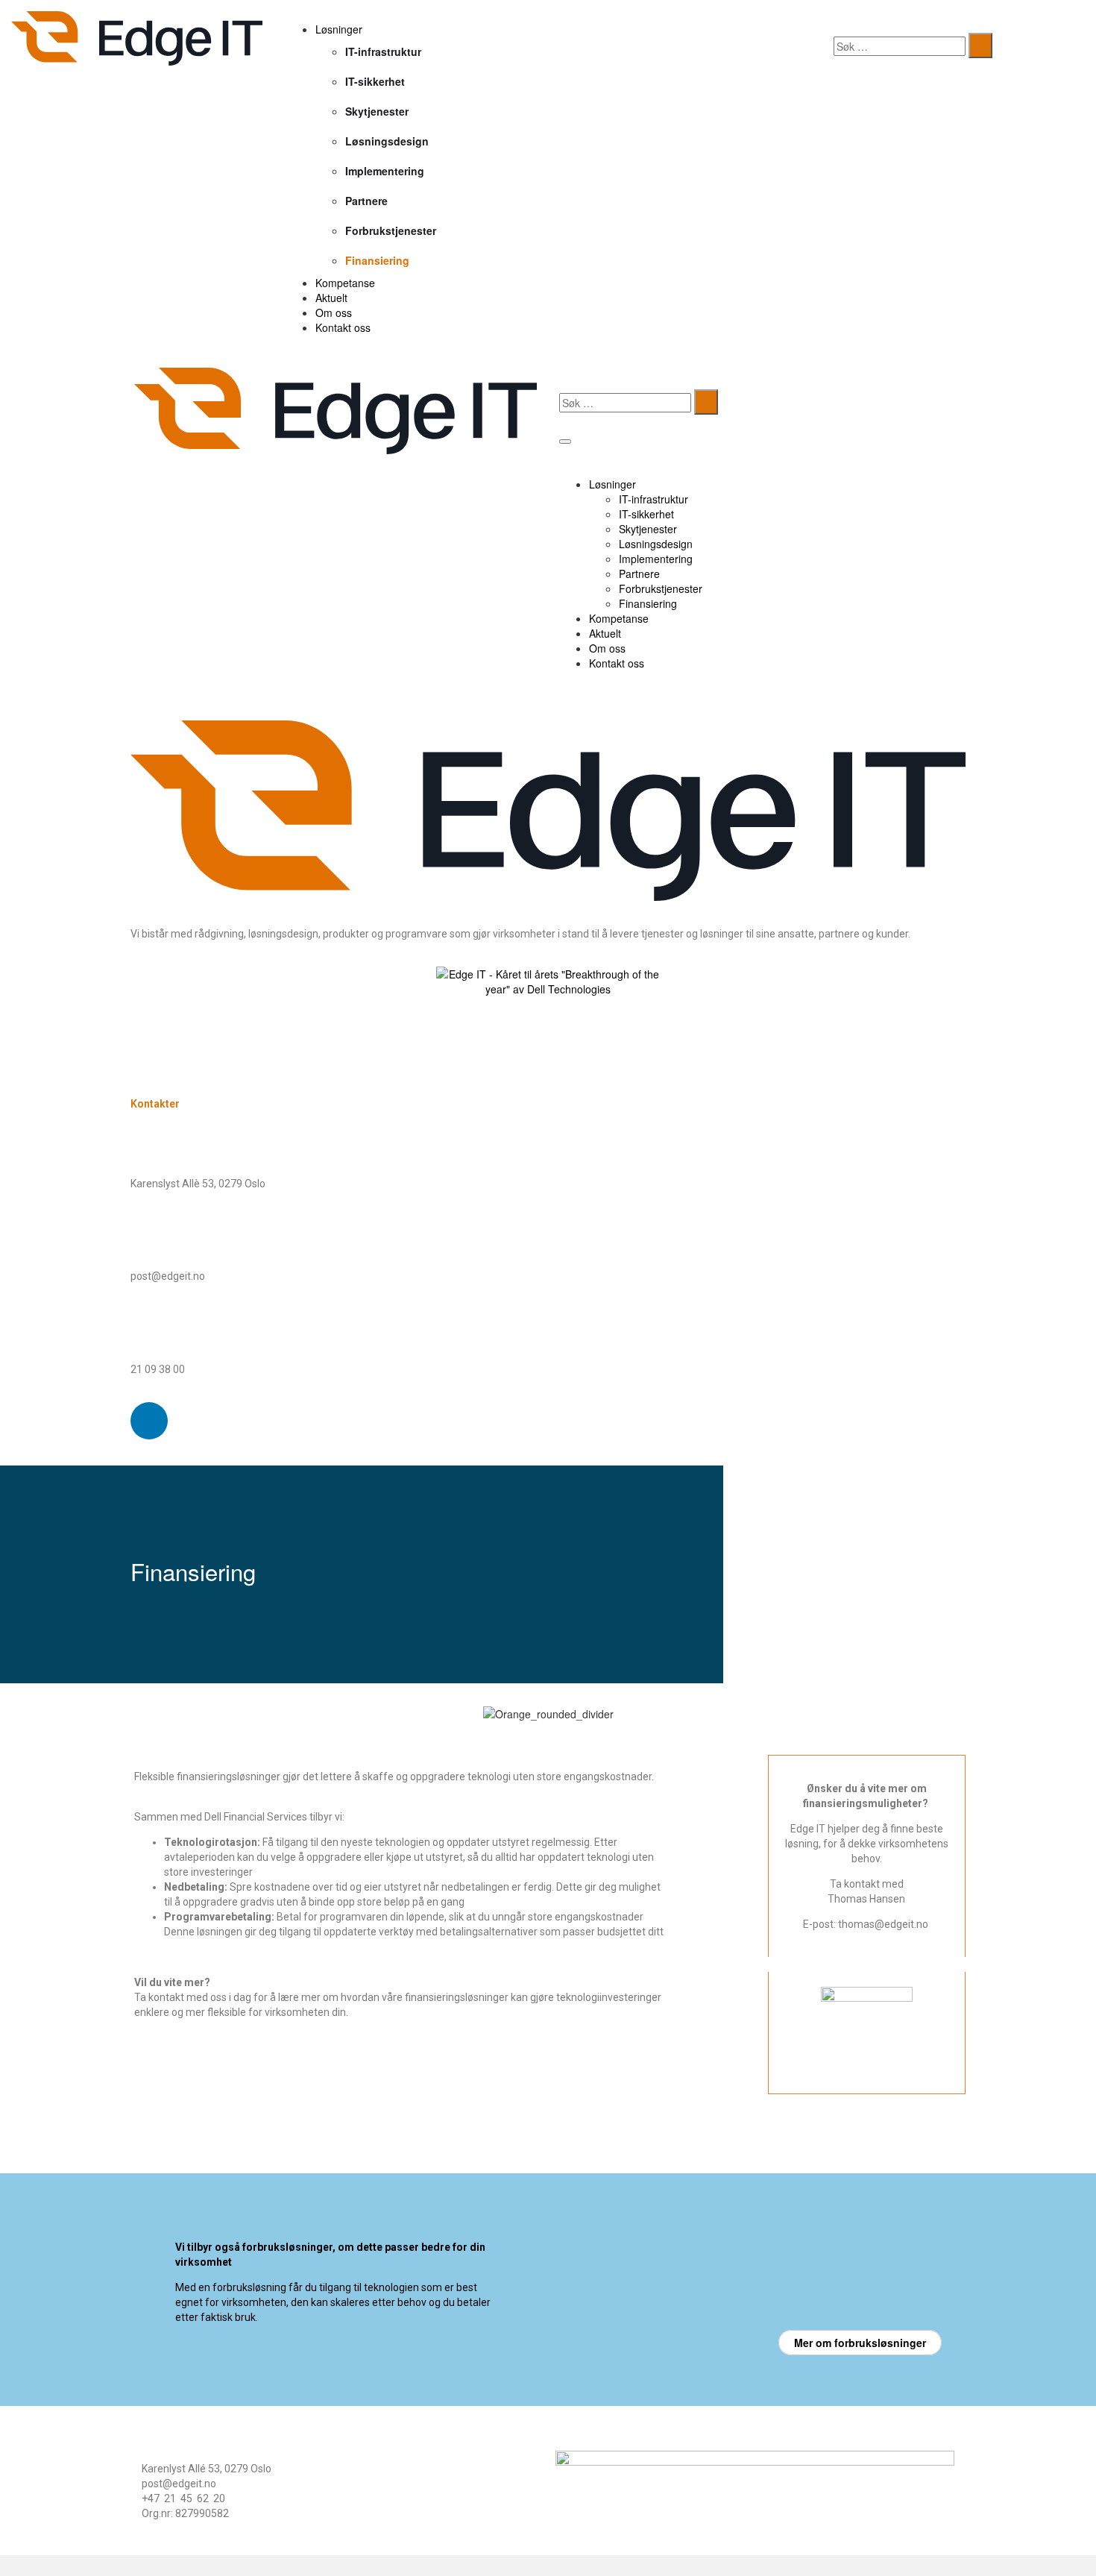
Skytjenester (377, 111)
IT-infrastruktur (383, 51)
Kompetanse (345, 283)
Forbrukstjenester (391, 230)
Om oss (334, 312)
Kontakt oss (343, 327)
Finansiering (377, 260)
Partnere (366, 201)
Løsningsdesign (387, 141)
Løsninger (339, 29)
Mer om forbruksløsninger (860, 2343)
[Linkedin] (149, 1421)
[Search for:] (900, 46)
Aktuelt (331, 298)
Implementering (385, 171)
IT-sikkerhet (375, 81)
